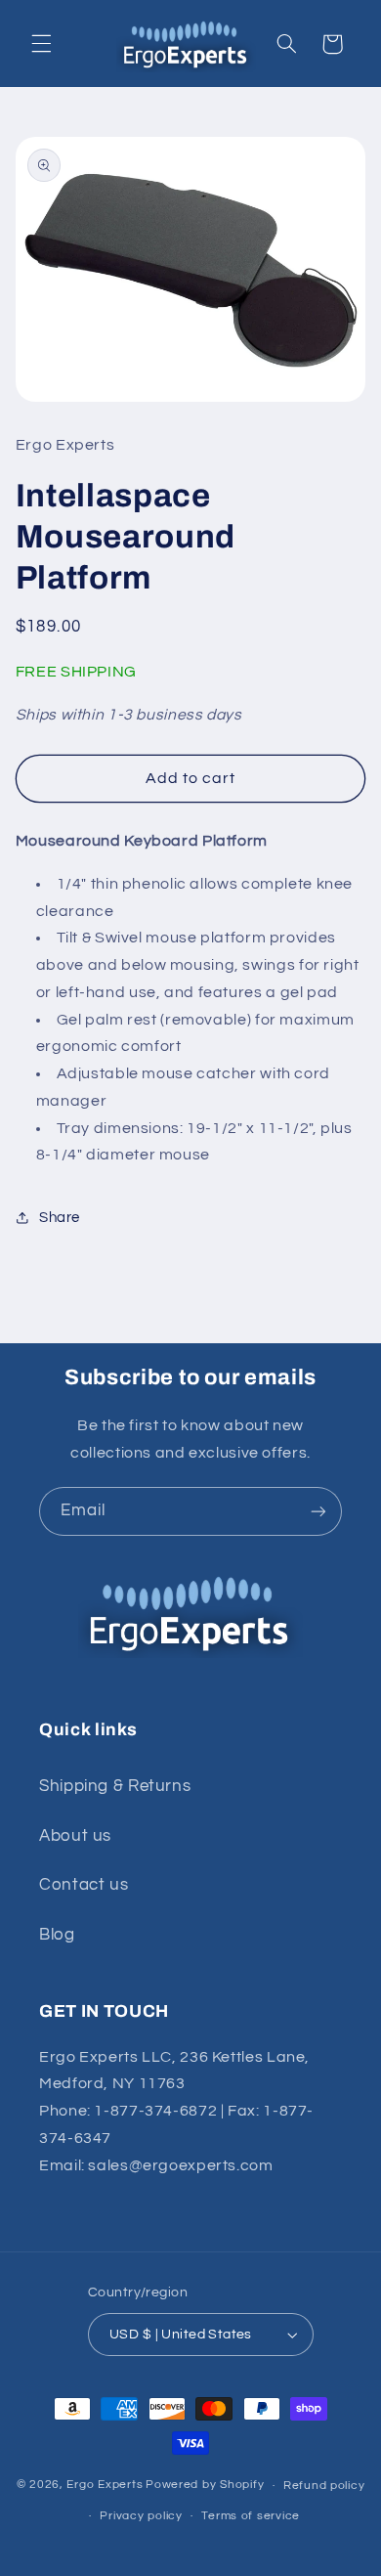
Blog (57, 1935)
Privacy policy (141, 2516)
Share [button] (60, 1218)
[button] (41, 44)
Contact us (84, 1885)
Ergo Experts (105, 2486)
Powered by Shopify (205, 2486)
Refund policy (324, 2486)
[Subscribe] (318, 1511)
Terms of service (251, 2516)
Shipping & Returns (115, 1786)
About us (75, 1836)
